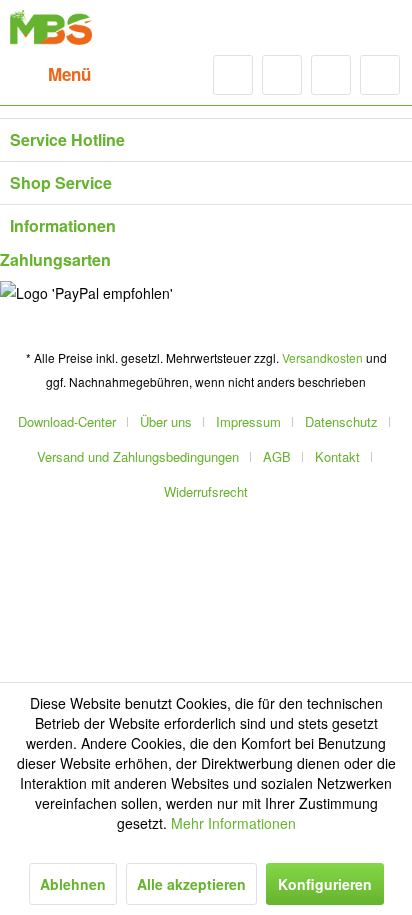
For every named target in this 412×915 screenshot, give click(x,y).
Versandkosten (322, 357)
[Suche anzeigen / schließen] (233, 75)
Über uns (166, 421)
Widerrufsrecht (206, 491)
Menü (69, 74)
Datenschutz (341, 421)
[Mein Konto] (331, 75)
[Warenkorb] (380, 75)
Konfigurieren (325, 884)
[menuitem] (50, 75)
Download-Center (67, 421)
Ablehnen (73, 884)
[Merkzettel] (282, 75)
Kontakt (337, 456)
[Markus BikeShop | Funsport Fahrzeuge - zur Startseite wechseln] (51, 27)
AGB (277, 456)
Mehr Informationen (233, 823)
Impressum (248, 421)
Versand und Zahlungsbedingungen (138, 456)
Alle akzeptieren (191, 884)
